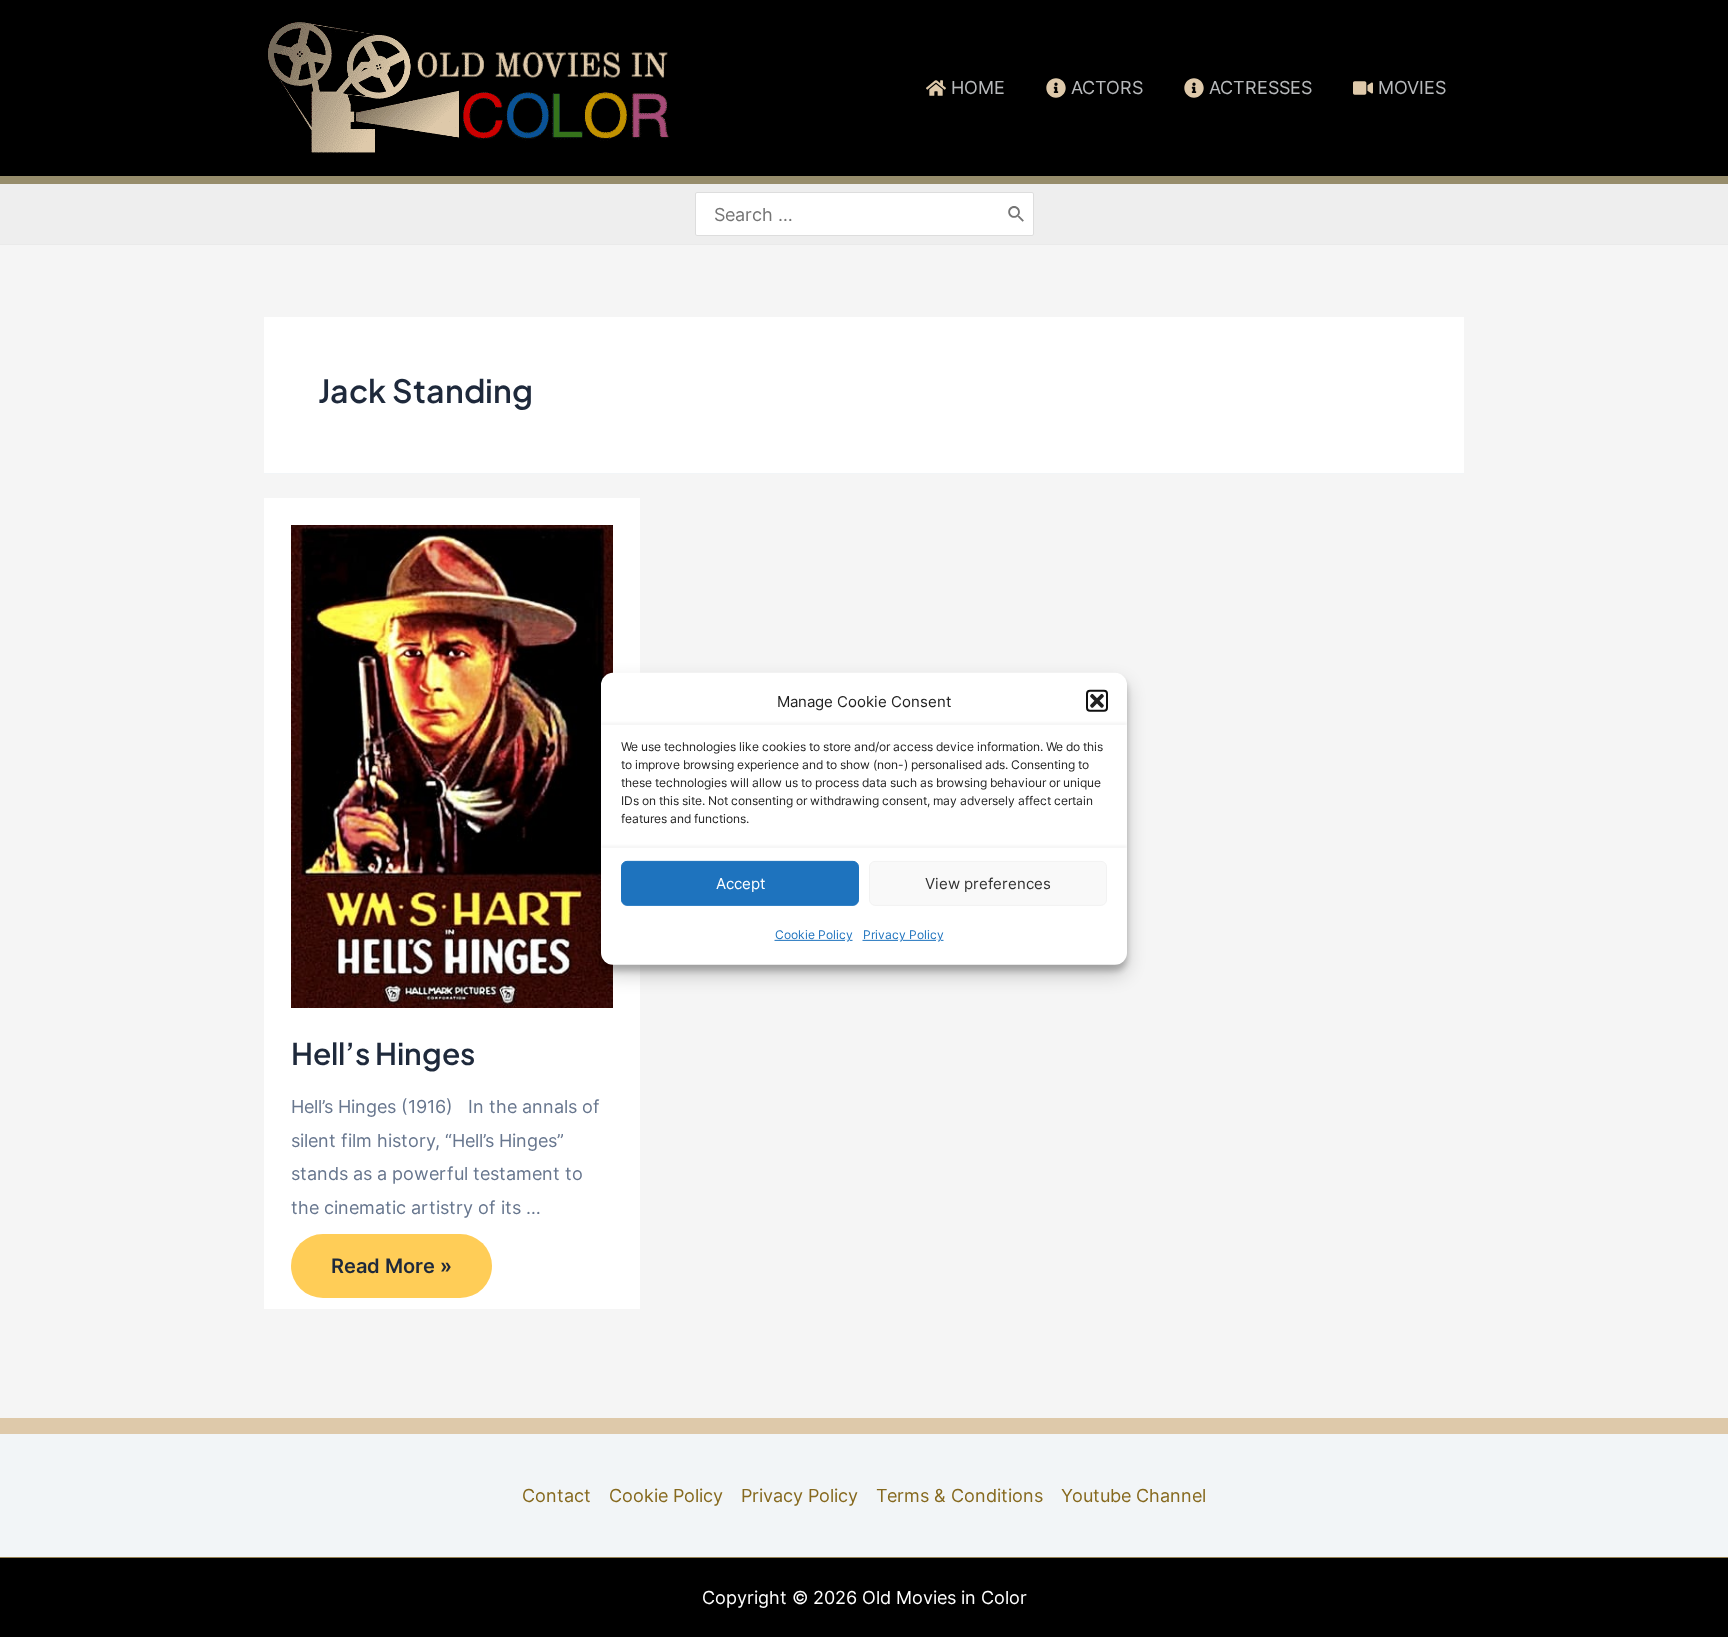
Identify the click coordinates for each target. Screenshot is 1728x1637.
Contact (556, 1495)
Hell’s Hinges (383, 1053)
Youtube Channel (1133, 1495)
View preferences (988, 883)
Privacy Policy (903, 934)
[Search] (1017, 214)
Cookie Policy (814, 934)
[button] (1097, 701)
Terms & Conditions (959, 1495)
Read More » (391, 1272)
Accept (740, 883)
